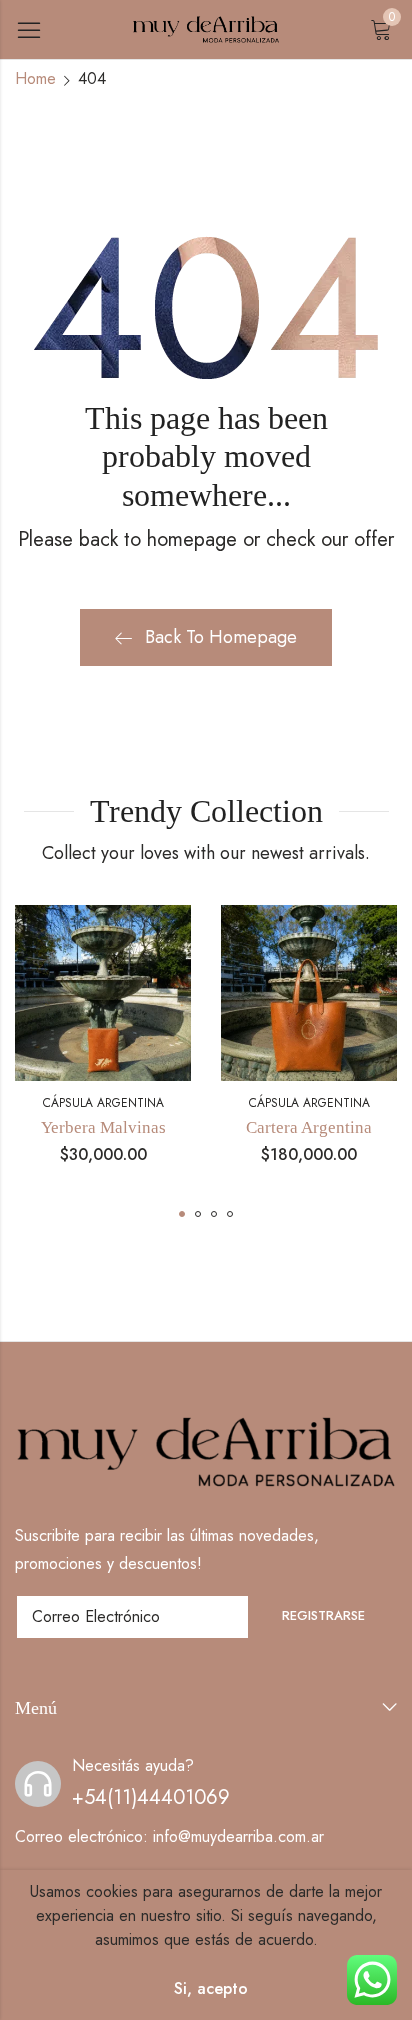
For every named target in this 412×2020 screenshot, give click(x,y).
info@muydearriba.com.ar (238, 1836)
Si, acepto (211, 1988)
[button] (182, 1214)
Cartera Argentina (309, 1127)
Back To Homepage (221, 637)
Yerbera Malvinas (103, 1127)
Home (35, 78)
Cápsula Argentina (103, 1103)
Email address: (132, 1617)
